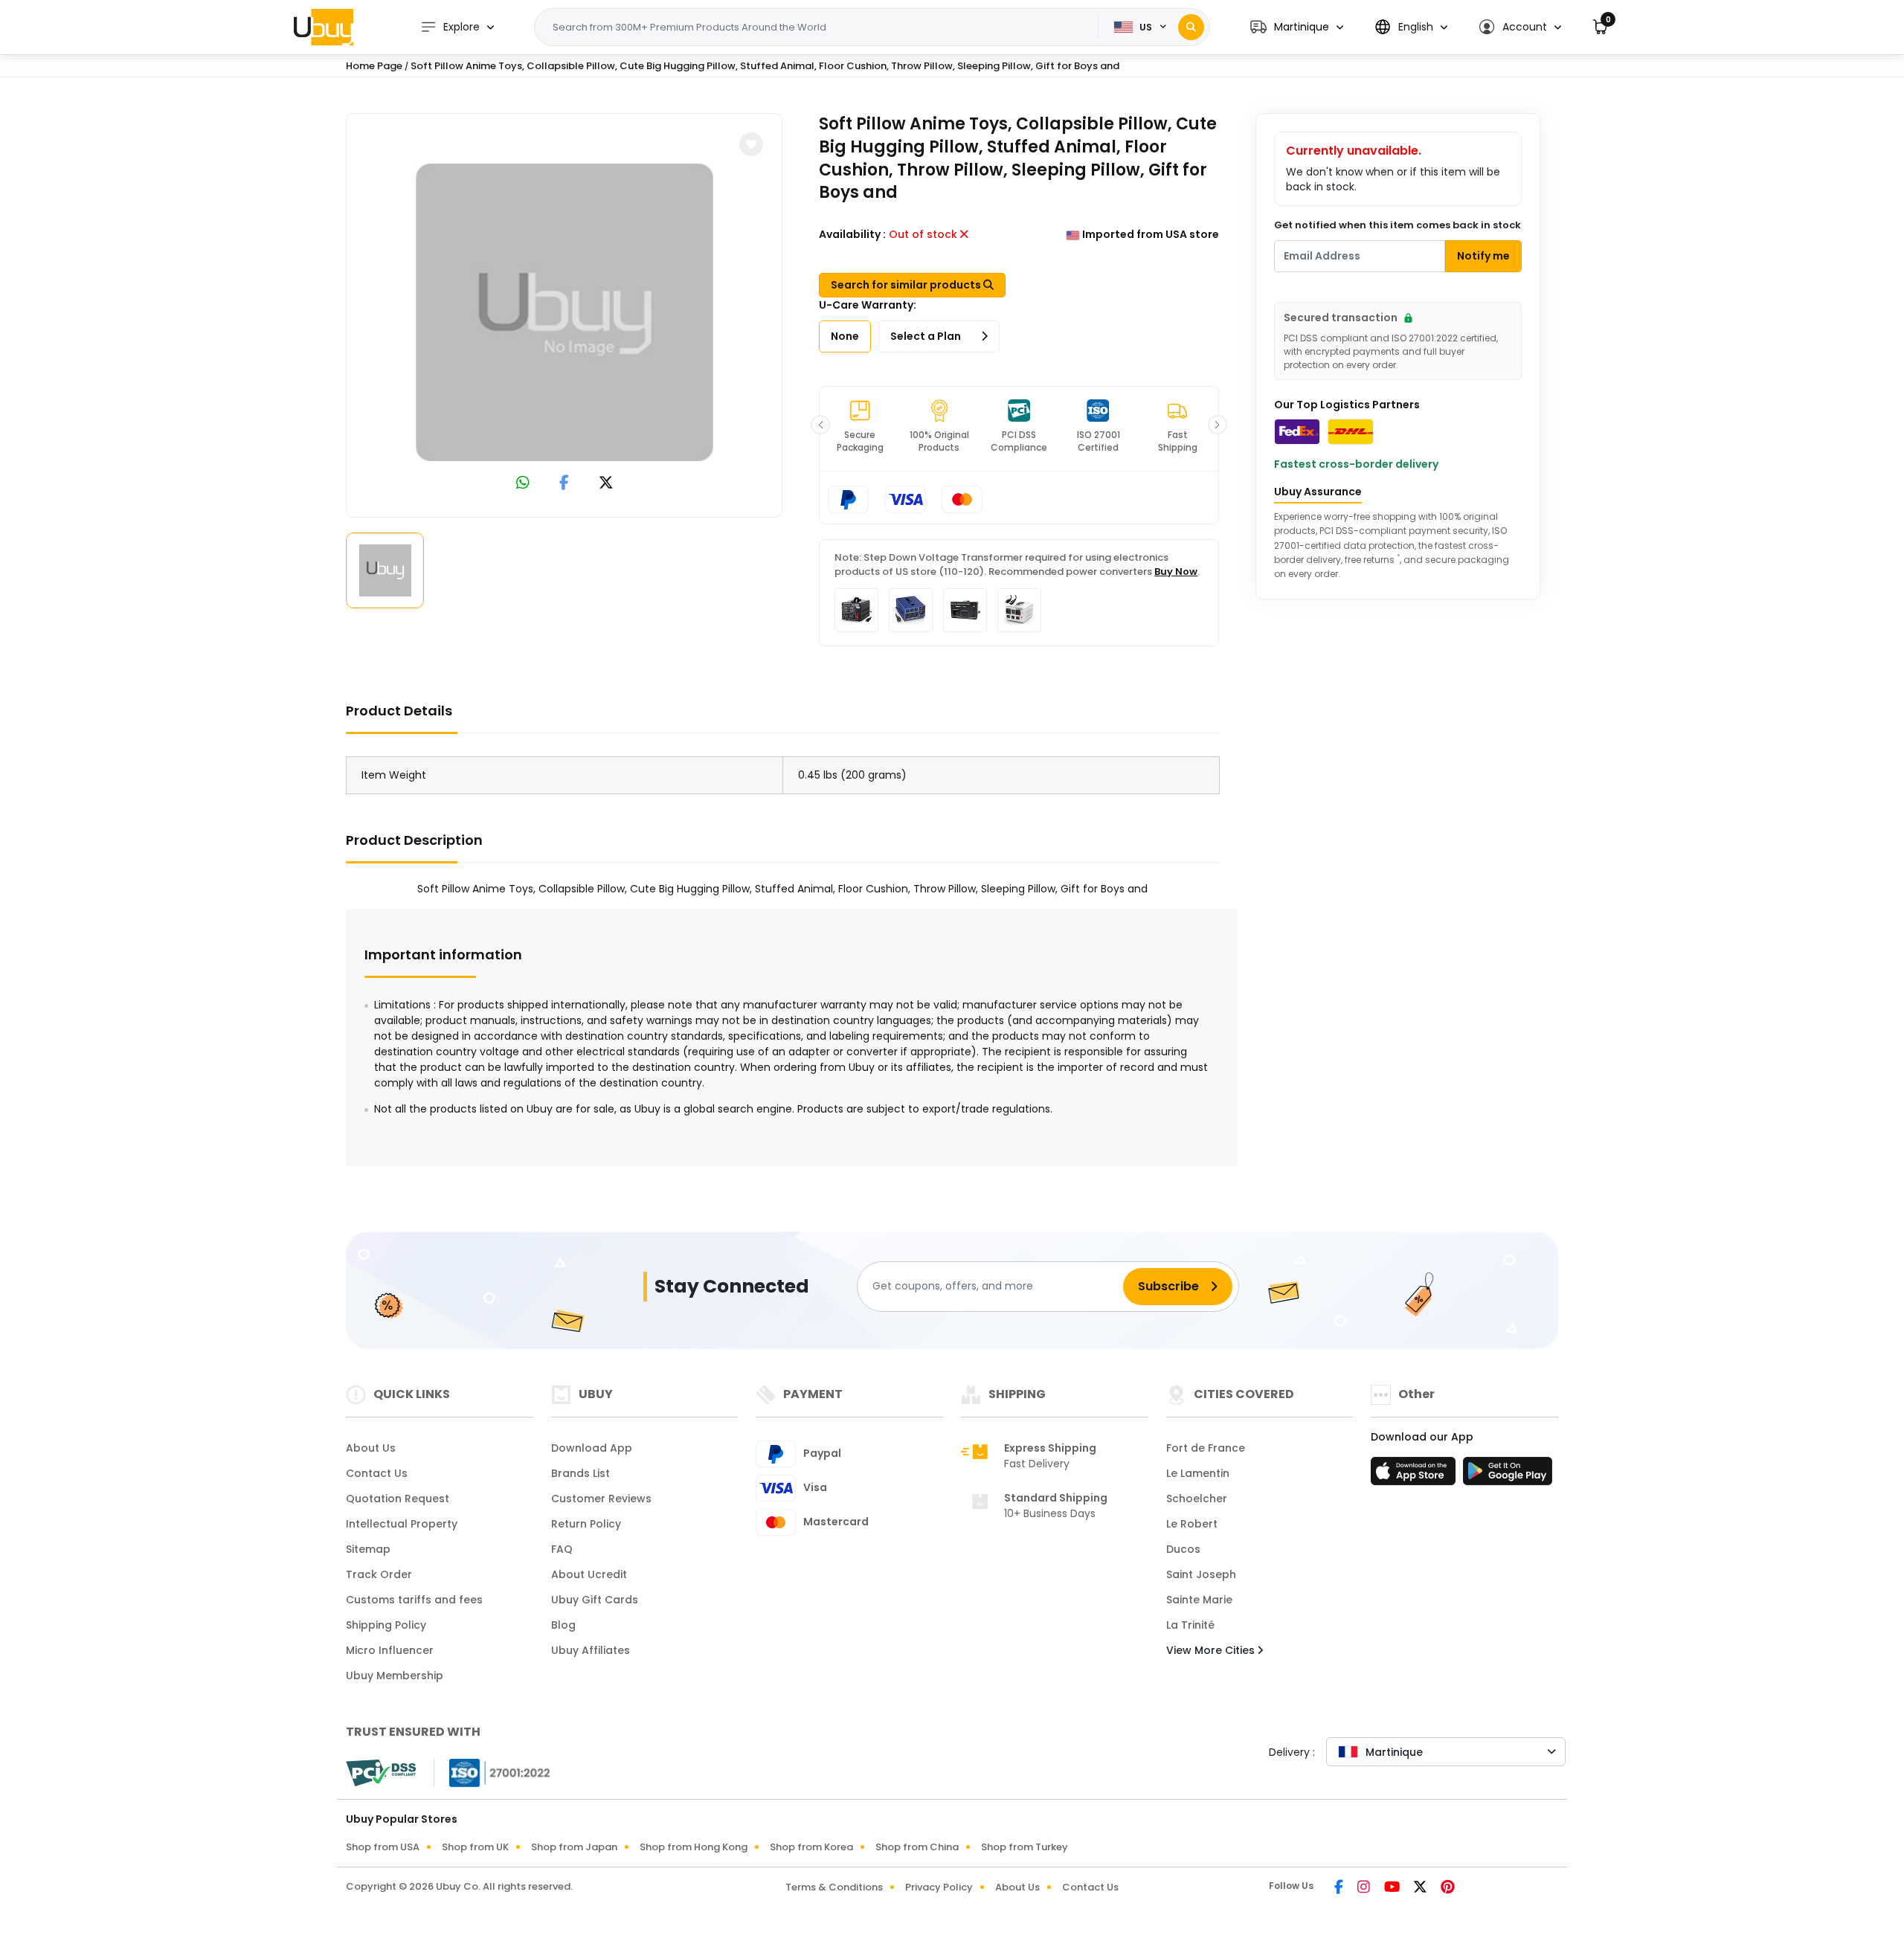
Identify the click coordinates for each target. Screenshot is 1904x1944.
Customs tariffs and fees (414, 1600)
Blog (563, 1625)
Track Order (379, 1574)
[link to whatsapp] (523, 484)
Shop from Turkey (1025, 1847)
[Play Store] (1508, 1475)
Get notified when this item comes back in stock (1398, 225)
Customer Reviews (601, 1499)
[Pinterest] (1448, 1888)
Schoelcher (1197, 1499)
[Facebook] (1340, 1888)
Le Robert (1192, 1524)
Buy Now (1176, 572)
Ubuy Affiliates (591, 1650)
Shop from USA (383, 1847)
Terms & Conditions (834, 1887)
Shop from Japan (574, 1847)
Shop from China (917, 1847)
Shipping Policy (386, 1625)
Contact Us (377, 1473)
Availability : (852, 234)
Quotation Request (398, 1499)
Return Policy (586, 1524)
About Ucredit (589, 1574)
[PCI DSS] (381, 1773)
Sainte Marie (1199, 1600)
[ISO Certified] (492, 1772)
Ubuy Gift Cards (595, 1600)
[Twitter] (1421, 1888)
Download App (592, 1448)
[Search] (1191, 27)
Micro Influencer (390, 1650)
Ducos (1183, 1549)
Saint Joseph (1201, 1574)
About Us (371, 1448)
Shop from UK (475, 1847)
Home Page (374, 66)
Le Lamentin (1198, 1473)
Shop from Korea (811, 1847)
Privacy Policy (939, 1887)
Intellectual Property (402, 1524)
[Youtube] (1393, 1888)
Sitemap (368, 1549)
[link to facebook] (564, 484)
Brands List (580, 1473)
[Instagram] (1365, 1888)
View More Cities (1212, 1650)
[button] (1297, 27)
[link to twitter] (606, 484)
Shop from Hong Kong (694, 1847)
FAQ (562, 1549)
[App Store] (1415, 1475)
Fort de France (1206, 1448)
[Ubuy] (324, 27)
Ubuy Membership (395, 1676)
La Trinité (1190, 1625)
